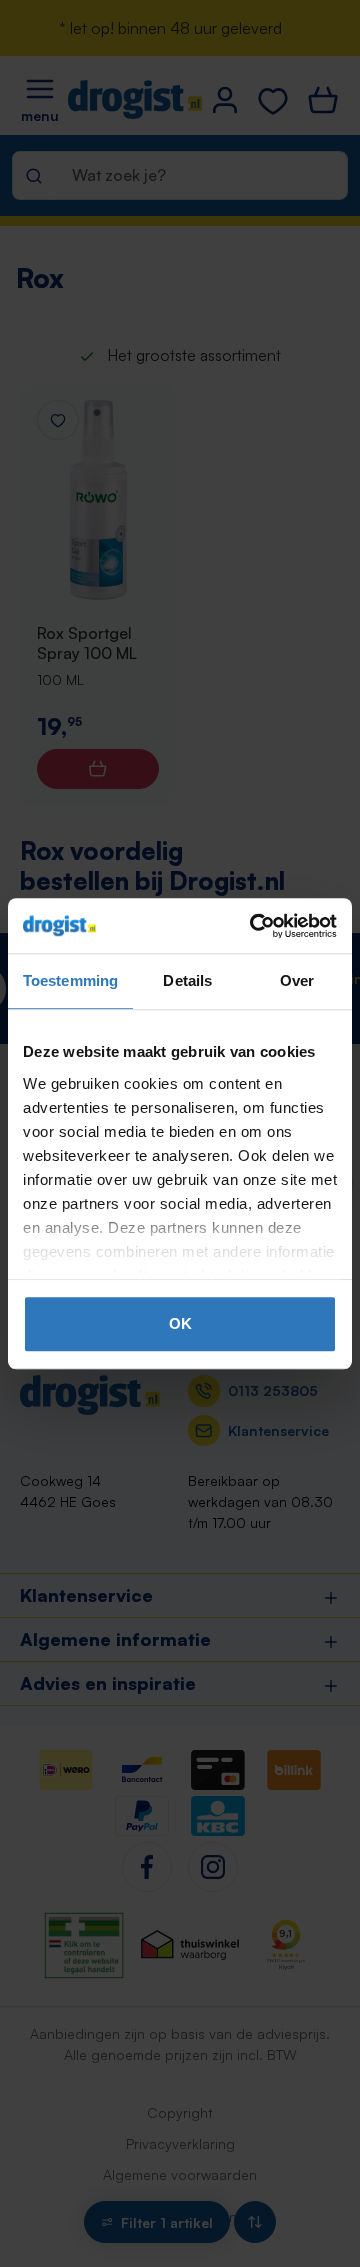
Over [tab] (297, 980)
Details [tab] (187, 980)
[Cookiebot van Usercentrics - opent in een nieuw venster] (254, 926)
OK (180, 1323)
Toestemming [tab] (70, 980)
